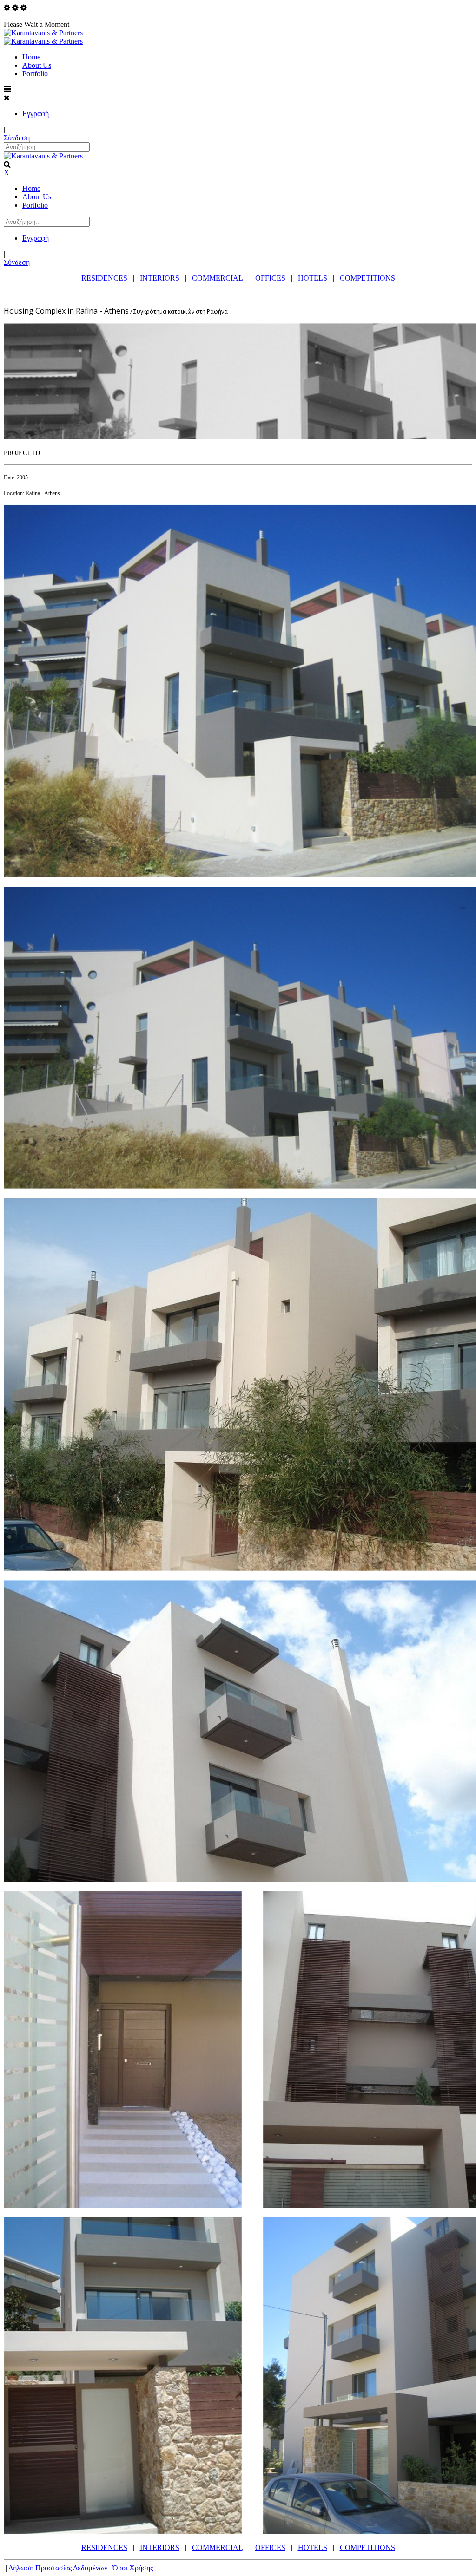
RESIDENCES (104, 278)
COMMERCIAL (217, 278)
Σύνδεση (17, 138)
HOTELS (313, 278)
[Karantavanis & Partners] (43, 33)
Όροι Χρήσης (133, 2568)
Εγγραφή (36, 114)
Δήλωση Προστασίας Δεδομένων (58, 2568)
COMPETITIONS (367, 278)
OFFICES (270, 278)
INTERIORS (160, 278)
